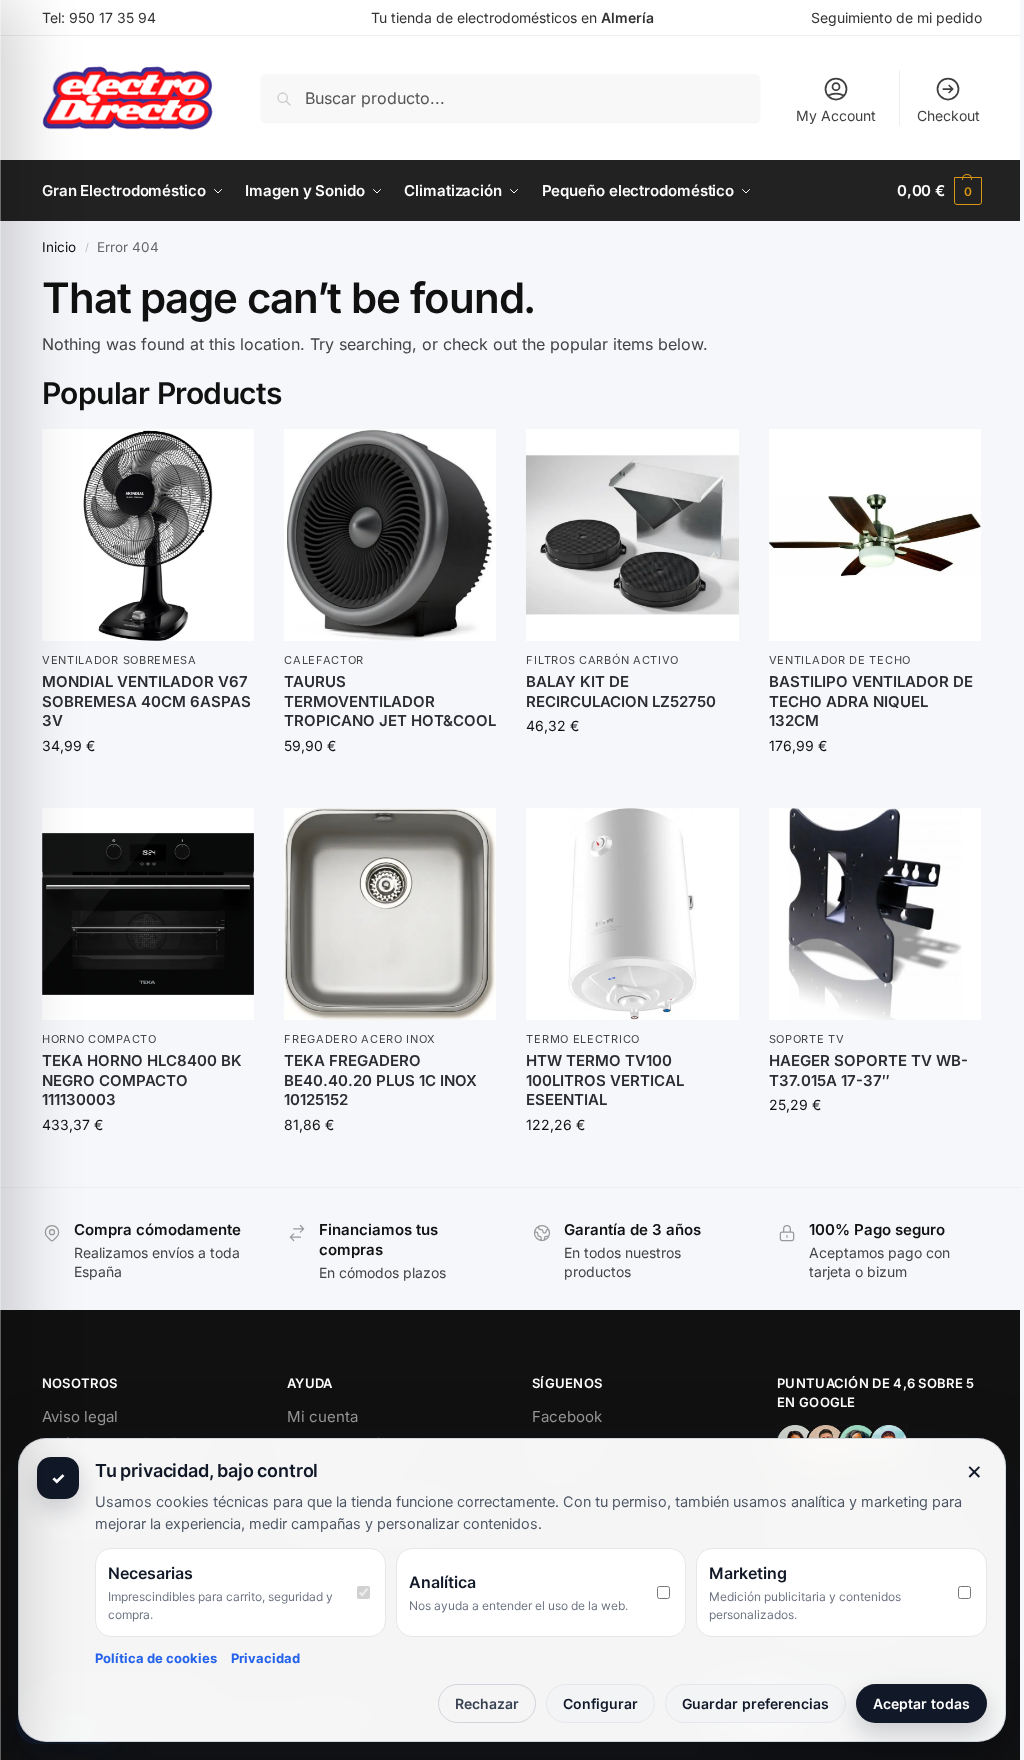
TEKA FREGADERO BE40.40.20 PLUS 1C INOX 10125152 (380, 1080)
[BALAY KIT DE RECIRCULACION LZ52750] (632, 535)
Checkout (948, 115)
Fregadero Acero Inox (360, 1039)
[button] (939, 191)
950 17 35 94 (112, 17)
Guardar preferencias (755, 1703)
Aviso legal (80, 1416)
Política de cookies (156, 1658)
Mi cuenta (322, 1416)
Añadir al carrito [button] (148, 787)
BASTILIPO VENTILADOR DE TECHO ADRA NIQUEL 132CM (871, 701)
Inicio (59, 247)
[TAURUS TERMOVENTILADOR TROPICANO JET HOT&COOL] (390, 535)
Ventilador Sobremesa (119, 660)
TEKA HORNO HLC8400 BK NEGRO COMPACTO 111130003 (142, 1080)
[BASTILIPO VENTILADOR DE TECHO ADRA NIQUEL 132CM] (875, 535)
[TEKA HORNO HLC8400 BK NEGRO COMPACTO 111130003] (148, 914)
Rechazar (487, 1703)
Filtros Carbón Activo (602, 660)
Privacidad (265, 1658)
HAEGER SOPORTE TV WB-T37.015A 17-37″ (868, 1070)
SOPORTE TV (807, 1039)
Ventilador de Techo (840, 660)
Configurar (600, 1703)
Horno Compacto (99, 1039)
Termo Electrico (583, 1039)
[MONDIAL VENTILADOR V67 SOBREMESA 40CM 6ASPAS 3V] (148, 535)
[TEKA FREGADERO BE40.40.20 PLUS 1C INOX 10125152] (390, 914)
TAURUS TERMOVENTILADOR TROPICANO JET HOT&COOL (390, 701)
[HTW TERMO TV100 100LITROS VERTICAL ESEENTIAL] (632, 914)
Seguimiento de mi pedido (896, 17)
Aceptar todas (921, 1703)
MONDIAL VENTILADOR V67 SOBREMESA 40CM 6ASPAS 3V (146, 701)
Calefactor (324, 660)
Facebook (567, 1416)
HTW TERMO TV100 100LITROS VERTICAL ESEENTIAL (605, 1080)
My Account (836, 115)
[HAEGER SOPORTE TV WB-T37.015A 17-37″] (875, 914)
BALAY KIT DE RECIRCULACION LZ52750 (621, 691)
